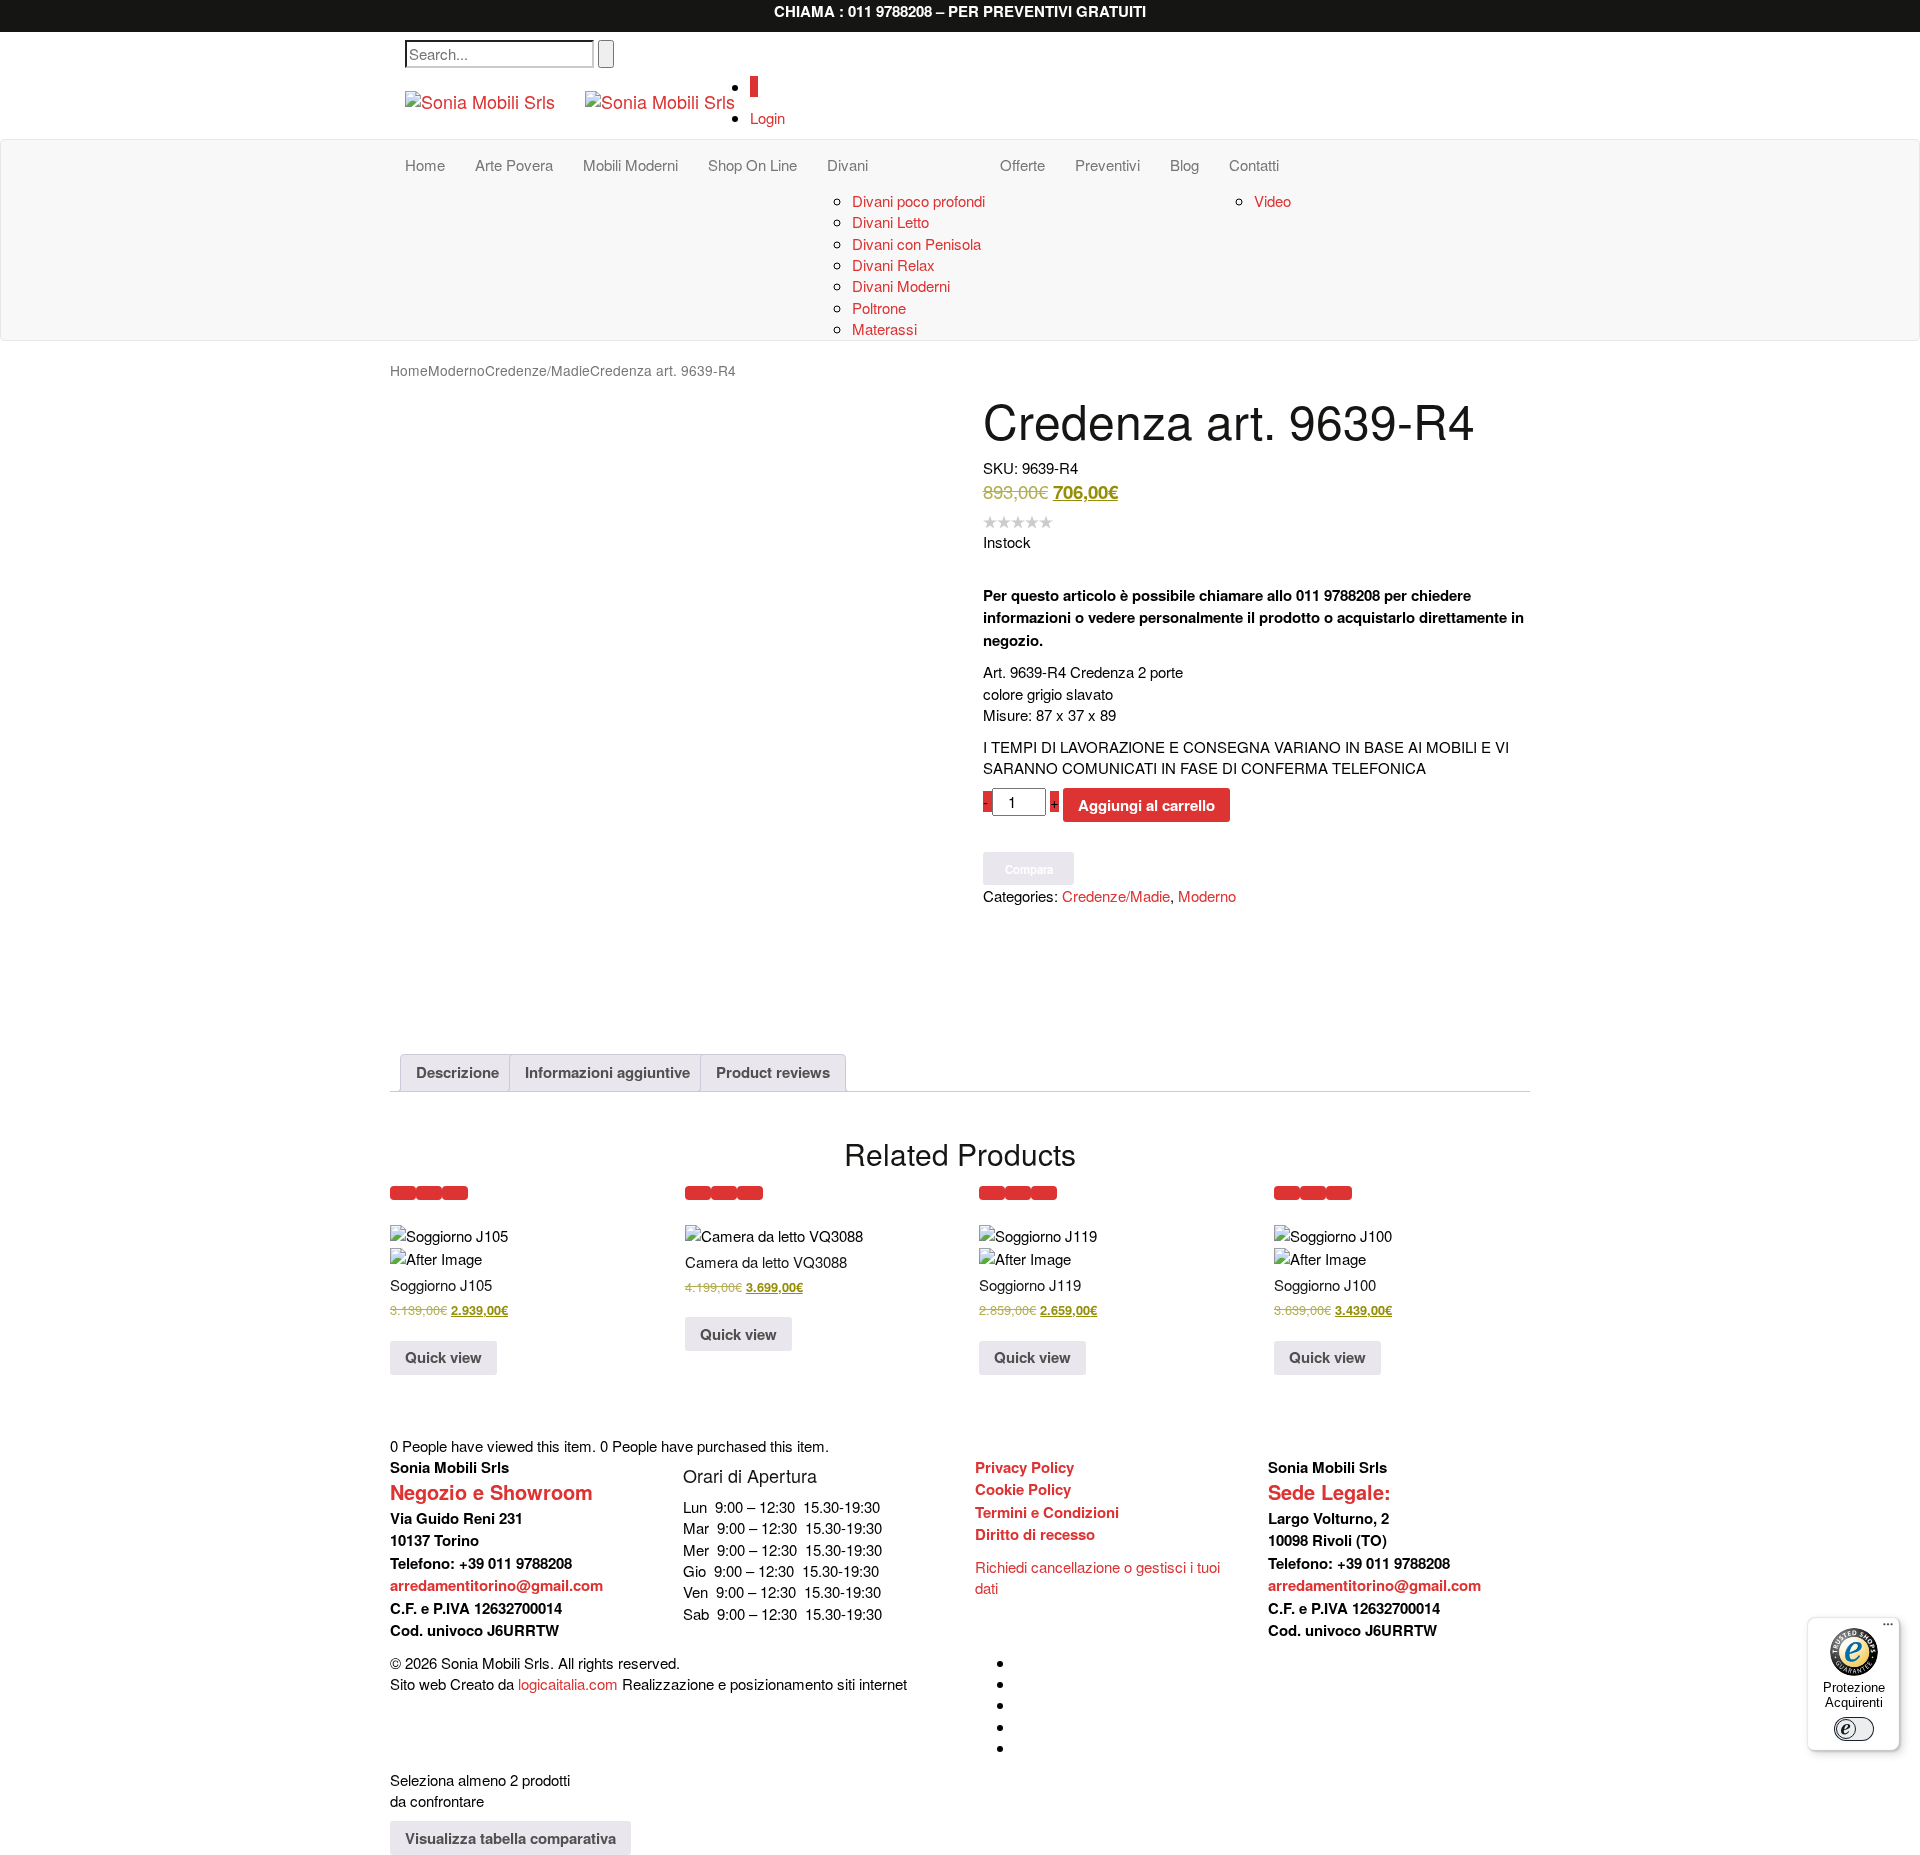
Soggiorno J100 (1325, 1284)
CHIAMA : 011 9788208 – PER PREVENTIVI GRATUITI (960, 11)
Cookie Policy (1023, 1489)
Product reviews (773, 1072)
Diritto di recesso (1035, 1534)
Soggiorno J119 (1030, 1284)
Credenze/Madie (537, 370)
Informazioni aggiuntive (607, 1072)
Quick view (443, 1357)
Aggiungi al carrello (1146, 805)
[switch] (1854, 1729)
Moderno (456, 370)
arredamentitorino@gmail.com (496, 1585)
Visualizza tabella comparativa (510, 1838)
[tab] (457, 1073)
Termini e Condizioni (1047, 1512)
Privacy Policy (1024, 1467)
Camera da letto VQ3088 (766, 1261)
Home (409, 370)
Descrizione (457, 1072)
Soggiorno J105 (441, 1284)
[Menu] (1888, 1629)
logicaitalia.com (568, 1683)
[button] (403, 1193)
